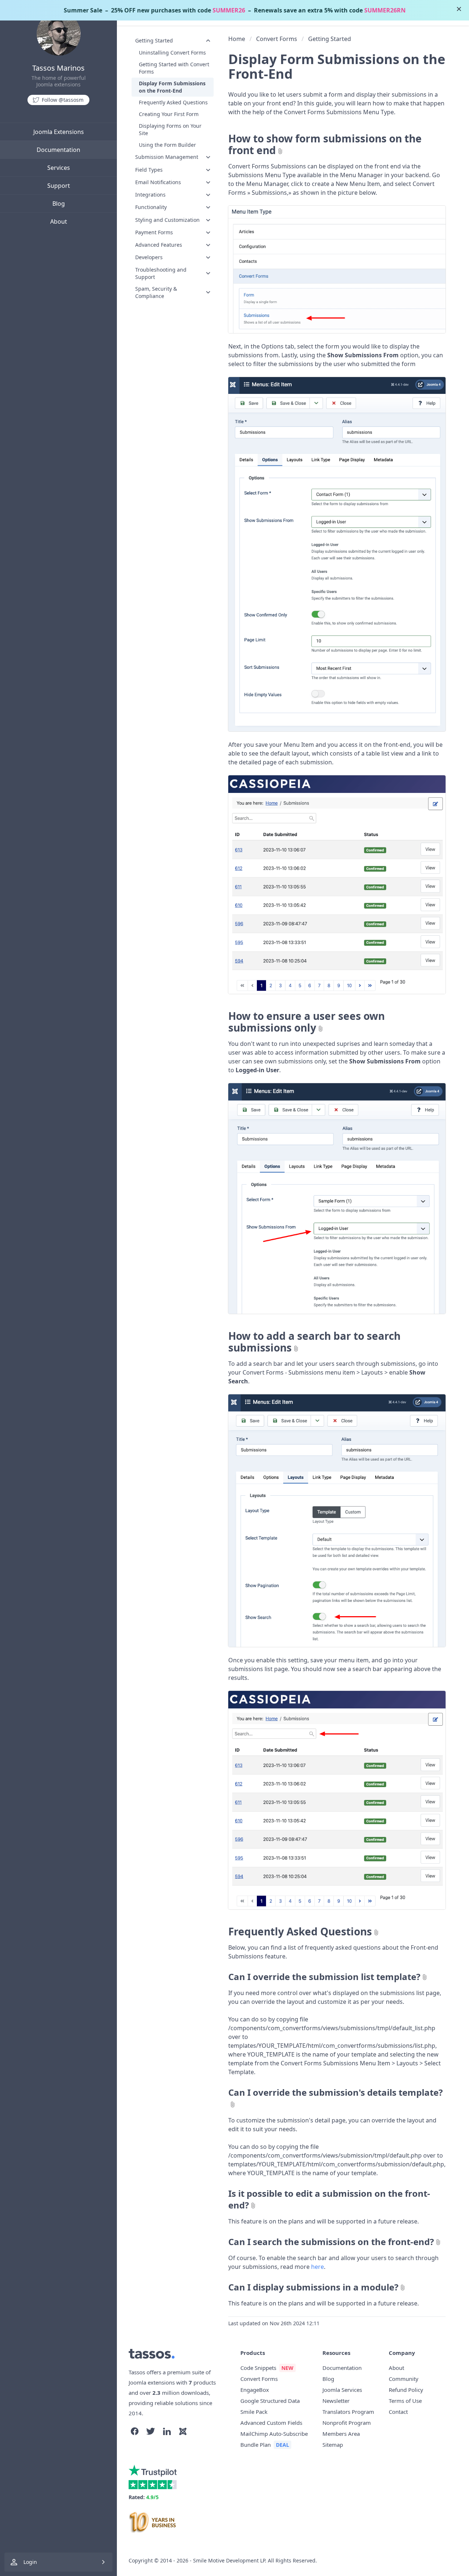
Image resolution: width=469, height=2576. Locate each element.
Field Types (149, 170)
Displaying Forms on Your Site (170, 129)
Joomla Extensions (59, 132)
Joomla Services (342, 2390)
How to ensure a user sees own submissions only (306, 1022)
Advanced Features (159, 245)
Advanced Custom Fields (271, 2423)
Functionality (151, 207)
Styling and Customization (167, 220)
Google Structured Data (270, 2401)
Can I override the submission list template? (324, 1977)
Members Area (341, 2434)
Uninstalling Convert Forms (172, 53)
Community (404, 2379)
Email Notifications (158, 182)
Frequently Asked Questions (173, 102)
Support (59, 186)
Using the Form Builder (167, 145)
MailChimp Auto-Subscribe (274, 2434)
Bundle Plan (256, 2445)
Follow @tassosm (63, 100)
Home (237, 39)
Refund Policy (406, 2390)
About (59, 221)
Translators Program (348, 2412)
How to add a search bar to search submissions (314, 1342)
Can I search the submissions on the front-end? (331, 2242)
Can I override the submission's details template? (335, 2092)
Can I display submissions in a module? (313, 2287)
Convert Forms (277, 39)
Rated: (144, 2497)
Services (59, 168)
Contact (398, 2412)
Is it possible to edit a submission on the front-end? (329, 2199)
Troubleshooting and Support (161, 273)
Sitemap (333, 2445)
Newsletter (336, 2401)
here (317, 2267)
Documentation (58, 150)
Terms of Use (405, 2401)
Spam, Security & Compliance (156, 292)
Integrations (150, 195)
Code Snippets (258, 2368)
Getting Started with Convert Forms (174, 68)
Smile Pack (254, 2412)
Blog (59, 204)
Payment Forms (154, 232)
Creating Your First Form (169, 114)
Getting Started (154, 40)
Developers (149, 257)
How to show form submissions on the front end (325, 144)
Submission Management (167, 157)
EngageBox (255, 2390)
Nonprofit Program (347, 2423)
